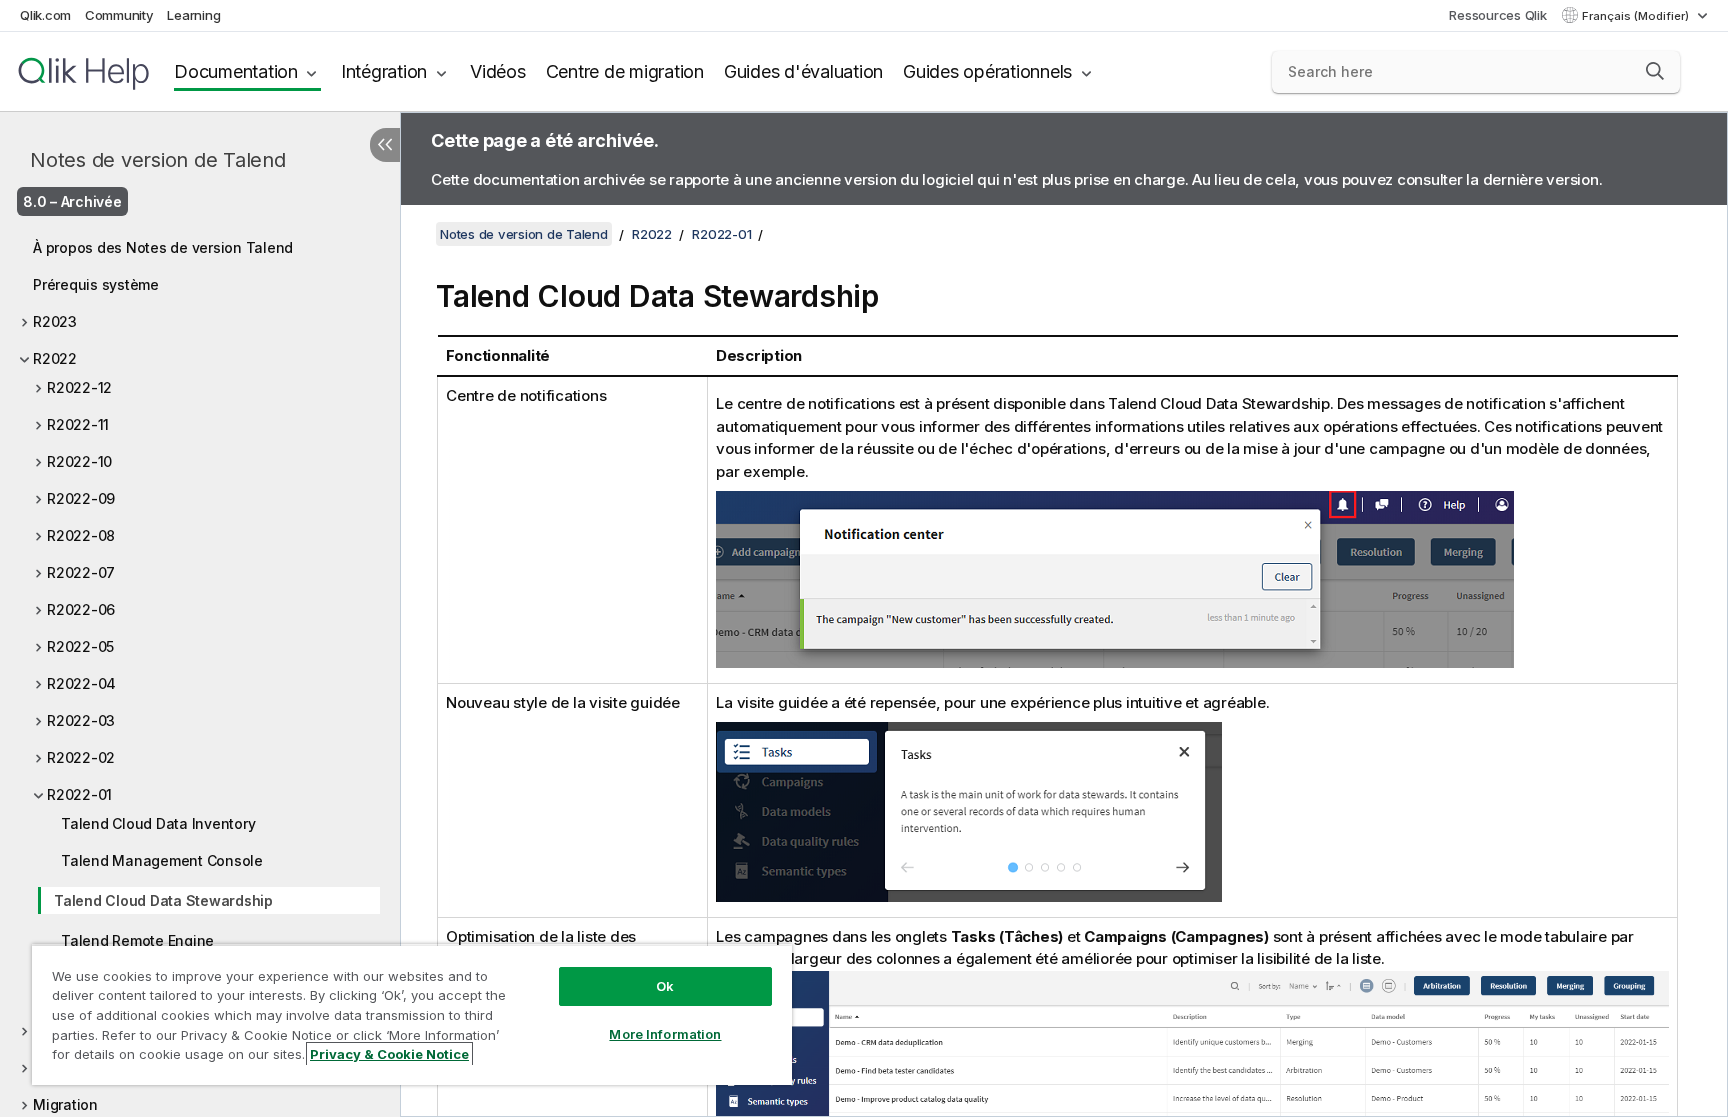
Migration (65, 1104)
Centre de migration (625, 71)
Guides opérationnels (987, 71)
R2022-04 (81, 683)
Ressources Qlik (1497, 15)
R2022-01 (79, 794)
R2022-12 (79, 387)
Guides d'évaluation (803, 71)
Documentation (236, 71)
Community (119, 15)
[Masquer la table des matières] (385, 145)
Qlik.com (45, 15)
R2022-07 (81, 572)
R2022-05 (80, 646)
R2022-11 (78, 424)
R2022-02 (81, 757)
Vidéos (498, 71)
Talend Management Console (162, 860)
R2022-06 (81, 609)
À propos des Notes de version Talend (163, 247)
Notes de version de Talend (158, 160)
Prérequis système (96, 284)
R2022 (55, 358)
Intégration (384, 71)
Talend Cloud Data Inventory (158, 823)
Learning (193, 15)
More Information (665, 1034)
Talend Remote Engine (137, 940)
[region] (412, 1014)
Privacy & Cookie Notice (389, 1054)
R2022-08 (81, 535)
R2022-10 (79, 461)
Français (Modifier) (1637, 16)
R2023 (55, 321)
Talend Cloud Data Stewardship (163, 900)
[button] (1655, 71)
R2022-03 (81, 720)
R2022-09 (81, 498)
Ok (665, 986)
